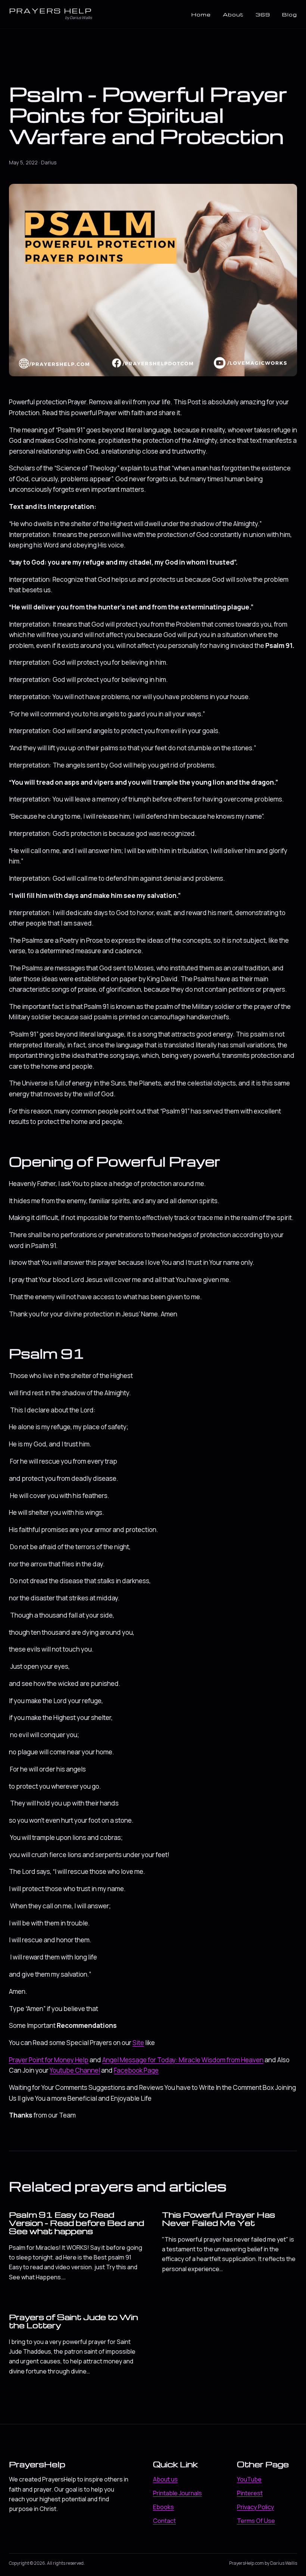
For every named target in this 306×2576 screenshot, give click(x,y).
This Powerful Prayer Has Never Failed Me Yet (218, 2219)
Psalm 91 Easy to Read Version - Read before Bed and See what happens (76, 2223)
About (233, 14)
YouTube (249, 2479)
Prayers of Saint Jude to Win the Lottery (74, 2321)
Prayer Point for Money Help (49, 2060)
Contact (164, 2521)
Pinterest (250, 2493)
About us (165, 2479)
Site (138, 2043)
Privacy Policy (255, 2507)
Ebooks (163, 2507)
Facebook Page (136, 2070)
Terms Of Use (256, 2521)
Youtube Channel (75, 2070)
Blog (290, 14)
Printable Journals (177, 2493)
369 (263, 14)
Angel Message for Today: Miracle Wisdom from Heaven (183, 2060)
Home (201, 14)
